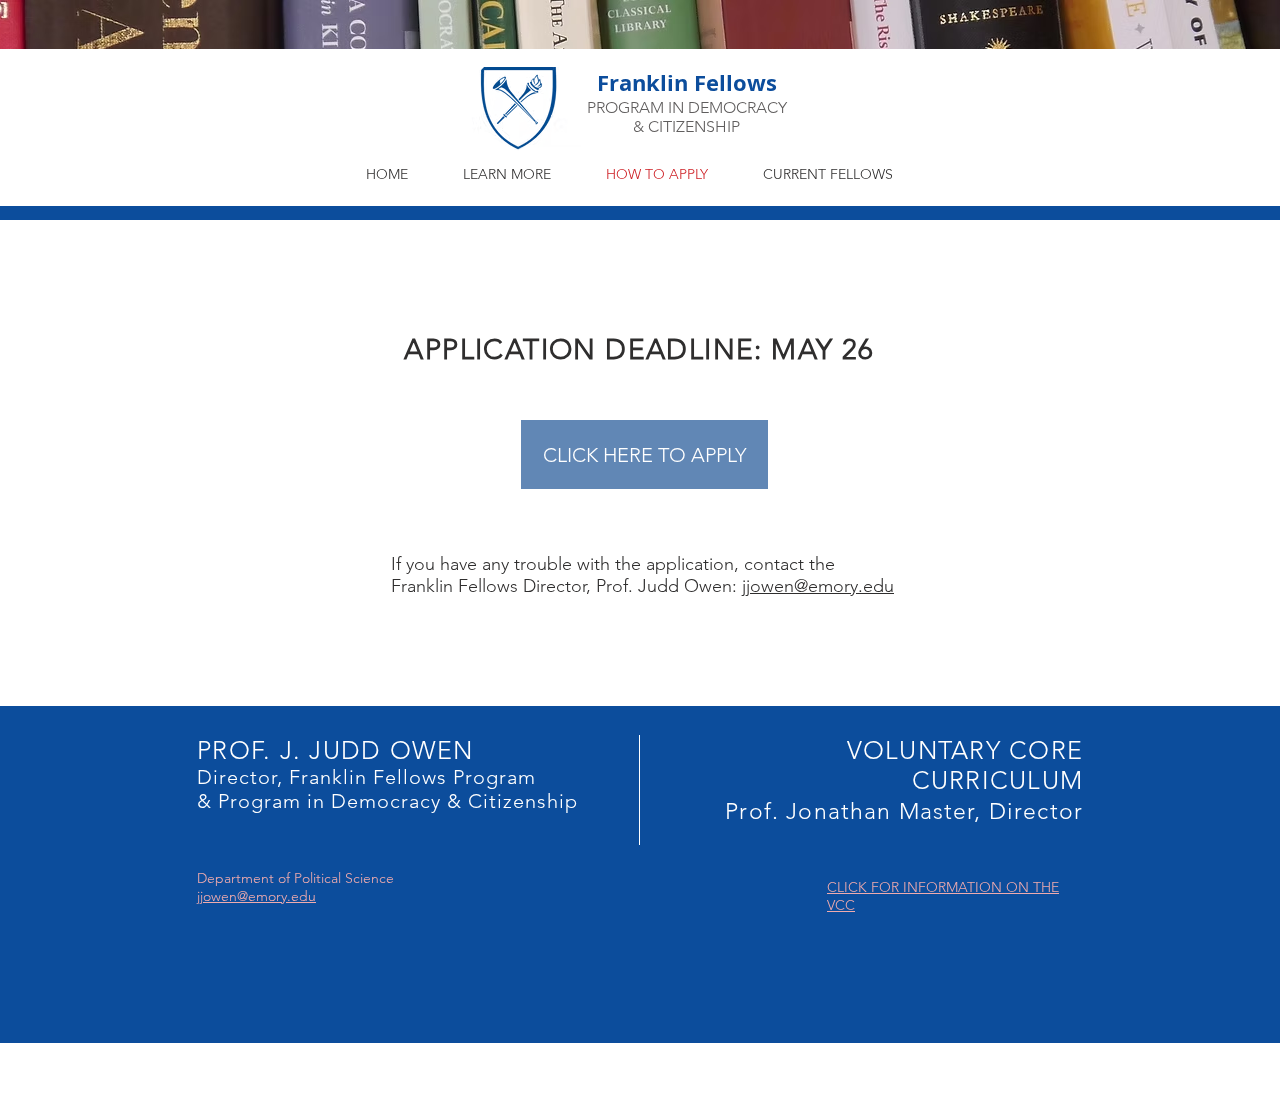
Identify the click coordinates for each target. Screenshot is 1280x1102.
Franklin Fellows (687, 82)
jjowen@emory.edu (818, 586)
